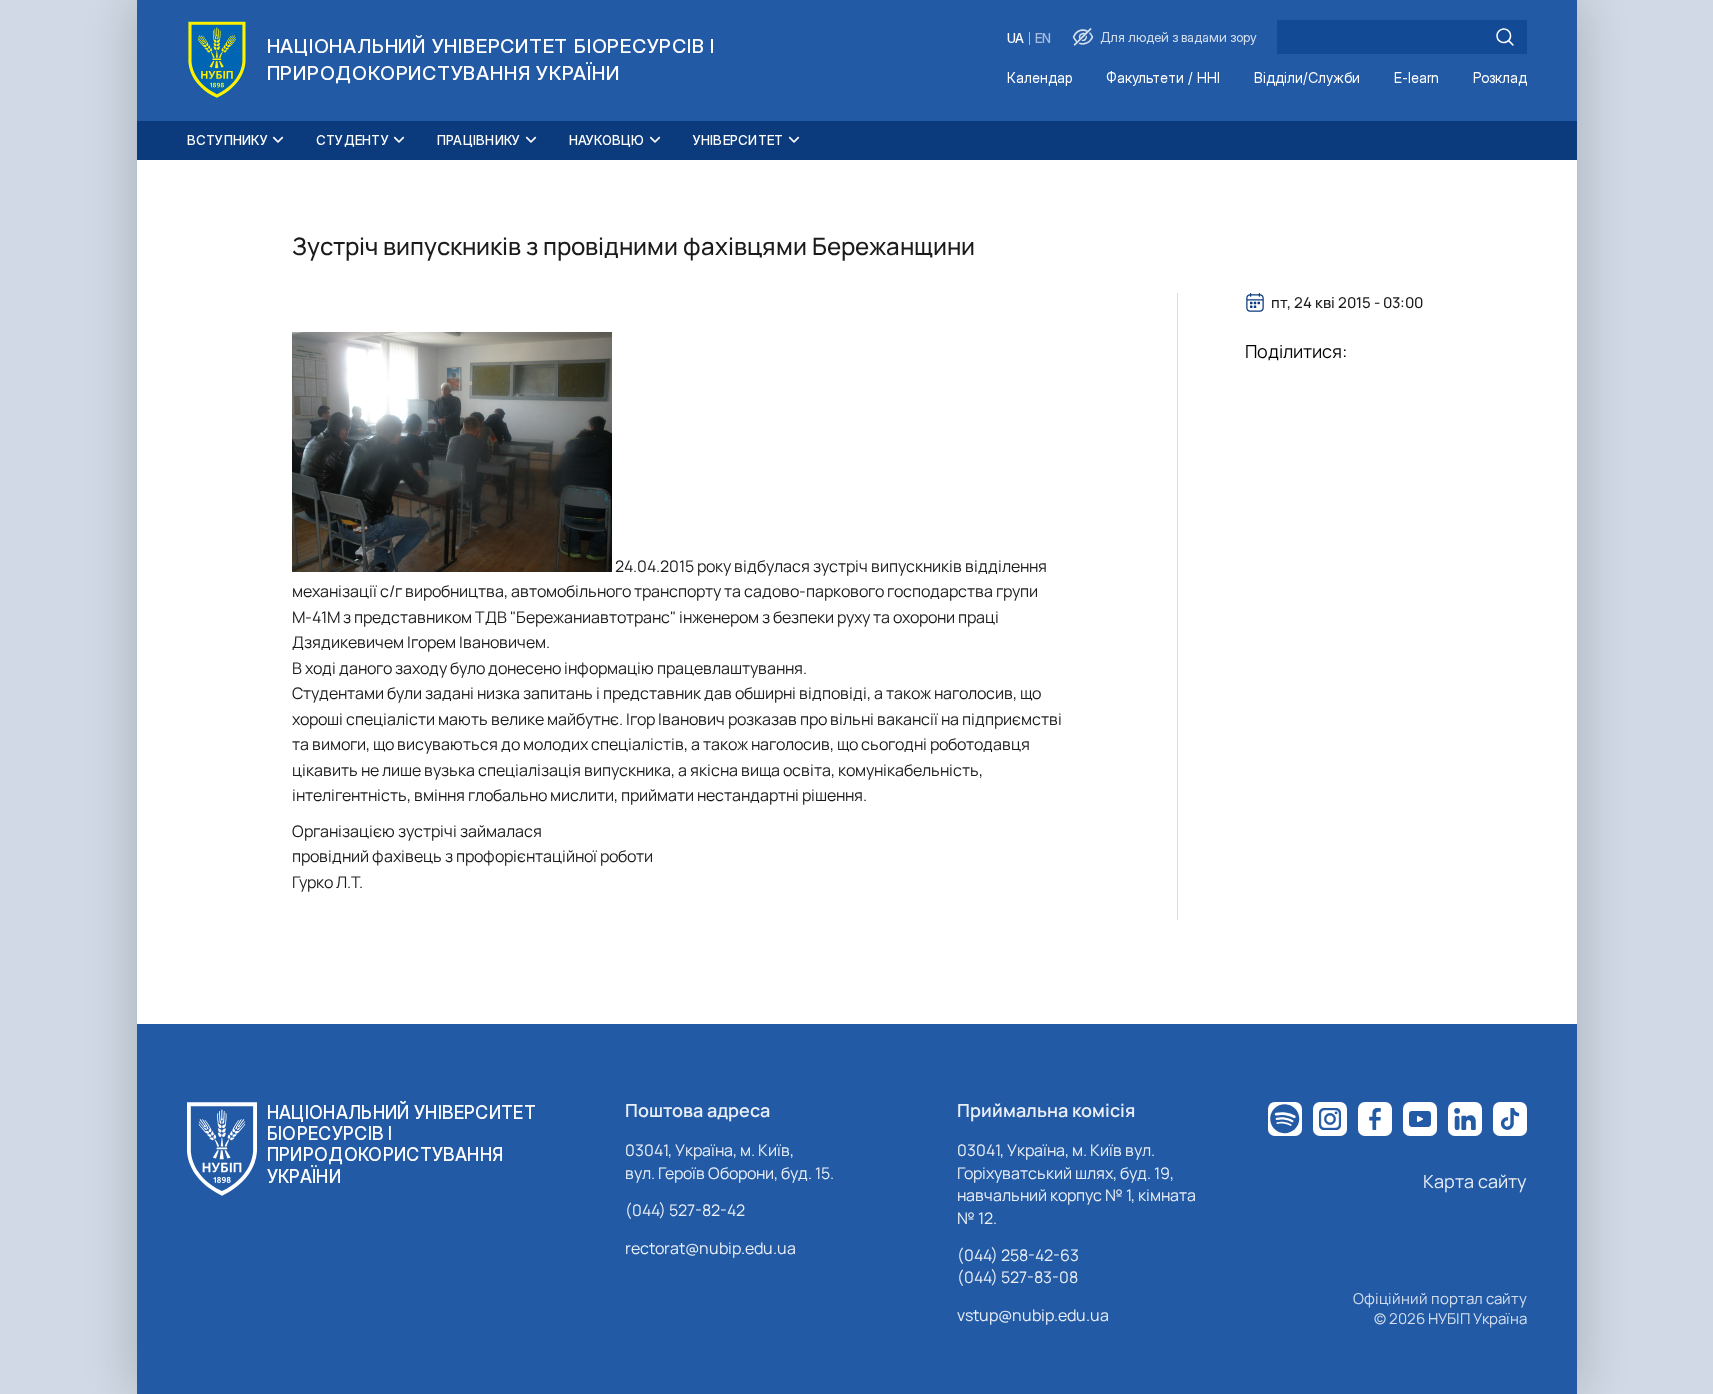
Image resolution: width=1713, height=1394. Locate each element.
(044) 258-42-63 (1018, 1255)
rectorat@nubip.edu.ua (710, 1248)
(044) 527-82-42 (685, 1210)
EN (1043, 38)
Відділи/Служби (1307, 78)
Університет (738, 140)
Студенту (352, 140)
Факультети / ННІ (1163, 78)
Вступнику (227, 140)
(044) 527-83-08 (1017, 1277)
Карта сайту (1475, 1181)
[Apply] (1505, 37)
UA (1015, 38)
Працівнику (479, 140)
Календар (1039, 78)
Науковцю (607, 140)
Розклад (1500, 78)
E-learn (1416, 78)
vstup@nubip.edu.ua (1033, 1315)
